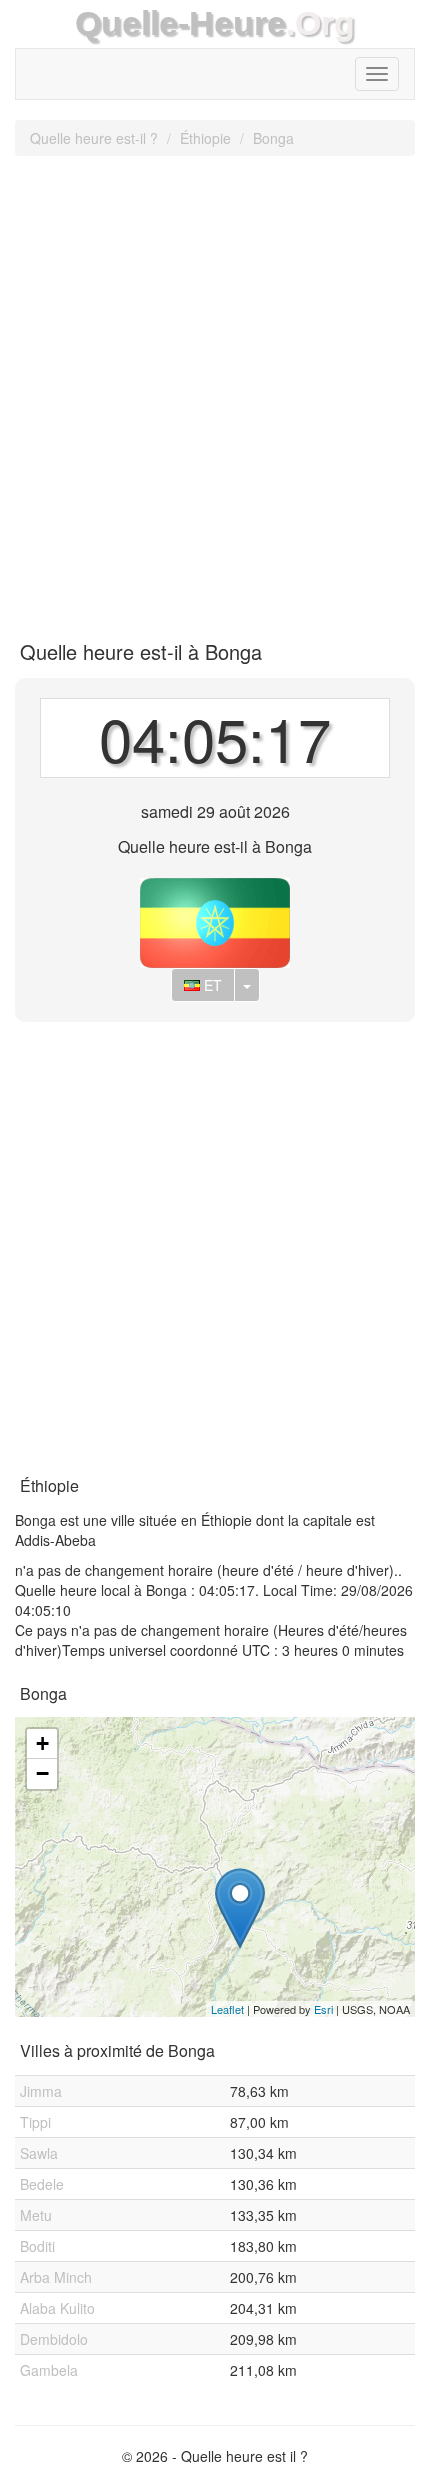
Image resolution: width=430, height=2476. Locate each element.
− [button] (42, 1773)
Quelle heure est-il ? (94, 138)
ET (211, 985)
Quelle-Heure (180, 23)
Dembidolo (54, 2339)
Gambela (49, 2370)
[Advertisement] (215, 391)
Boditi (37, 2246)
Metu (36, 2215)
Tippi (35, 2122)
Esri (323, 2009)
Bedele (42, 2184)
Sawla (39, 2153)
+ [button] (42, 1743)
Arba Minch (56, 2277)
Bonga (273, 138)
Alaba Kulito (57, 2308)
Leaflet (227, 2009)
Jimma (41, 2091)
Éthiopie (205, 138)
